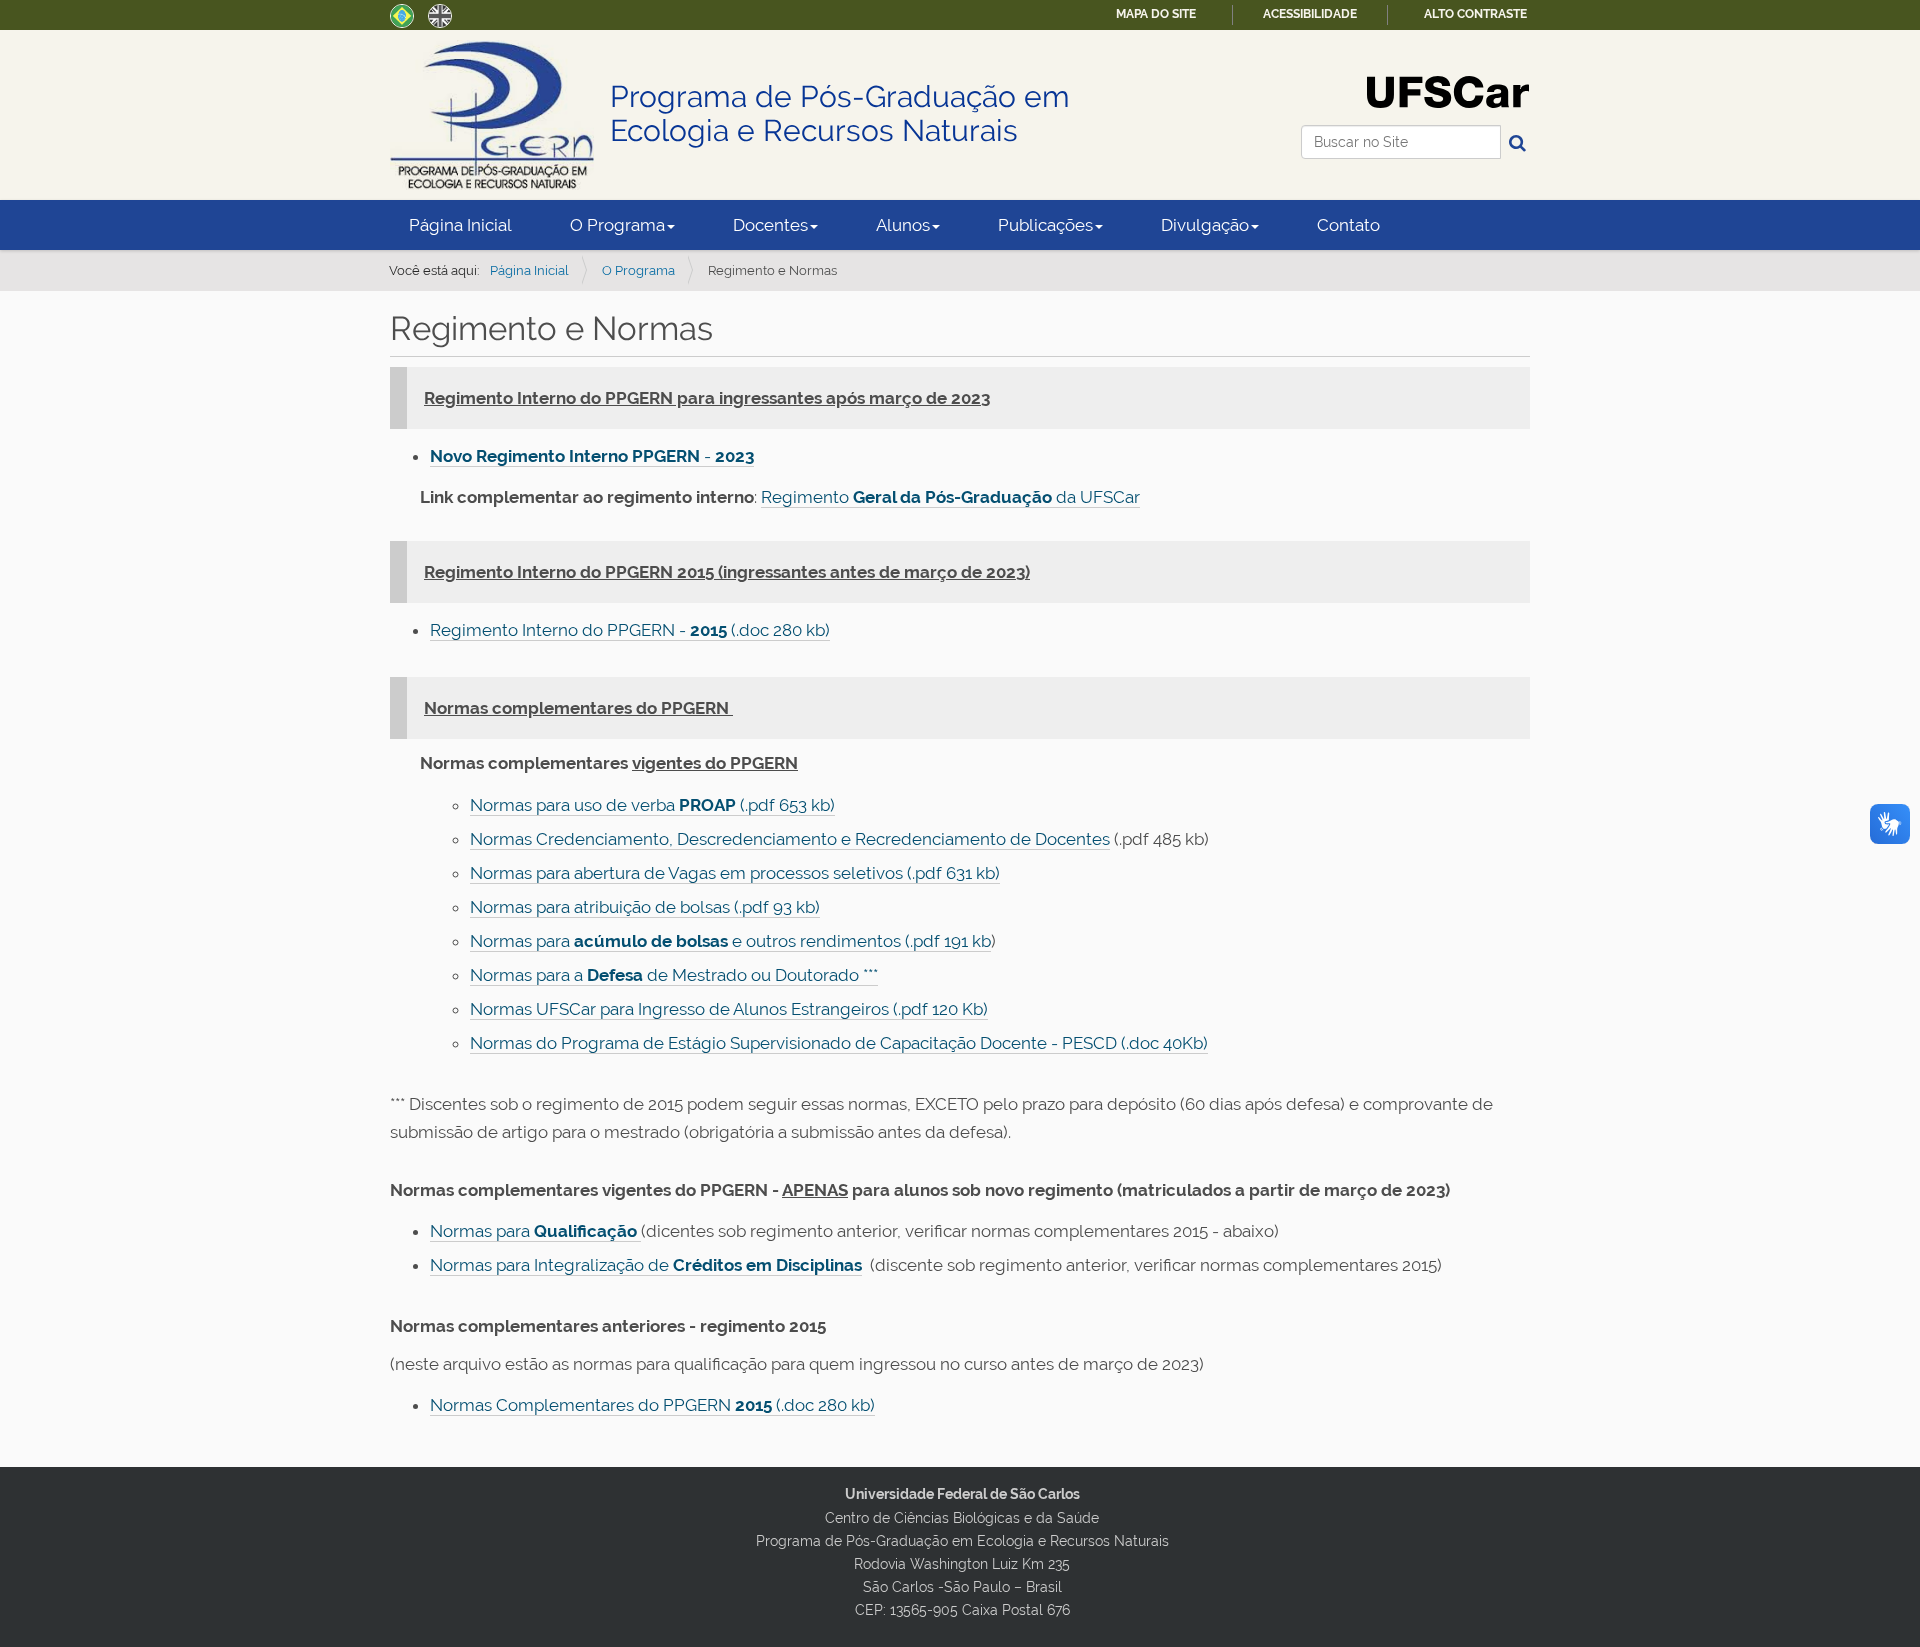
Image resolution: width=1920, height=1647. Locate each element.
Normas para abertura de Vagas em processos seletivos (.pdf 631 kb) (735, 873)
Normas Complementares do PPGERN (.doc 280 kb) (652, 1405)
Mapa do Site (1156, 14)
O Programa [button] (617, 225)
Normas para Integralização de (646, 1265)
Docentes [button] (770, 225)
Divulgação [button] (1205, 225)
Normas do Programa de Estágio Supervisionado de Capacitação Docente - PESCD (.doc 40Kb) (839, 1043)
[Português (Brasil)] (402, 14)
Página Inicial (460, 225)
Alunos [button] (903, 225)
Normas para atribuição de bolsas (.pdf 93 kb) (645, 907)
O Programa (638, 270)
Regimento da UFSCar (950, 497)
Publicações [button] (1045, 225)
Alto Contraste (1475, 14)
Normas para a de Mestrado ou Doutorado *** (674, 975)
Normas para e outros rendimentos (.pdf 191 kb (730, 941)
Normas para (535, 1231)
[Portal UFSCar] (1448, 91)
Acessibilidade (1310, 14)
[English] (440, 14)
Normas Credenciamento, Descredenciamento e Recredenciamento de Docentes (790, 839)
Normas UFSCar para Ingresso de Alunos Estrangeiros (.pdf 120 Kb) (729, 1009)
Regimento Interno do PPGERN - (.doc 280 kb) (630, 630)
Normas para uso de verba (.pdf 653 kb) (652, 805)
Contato (1348, 225)
